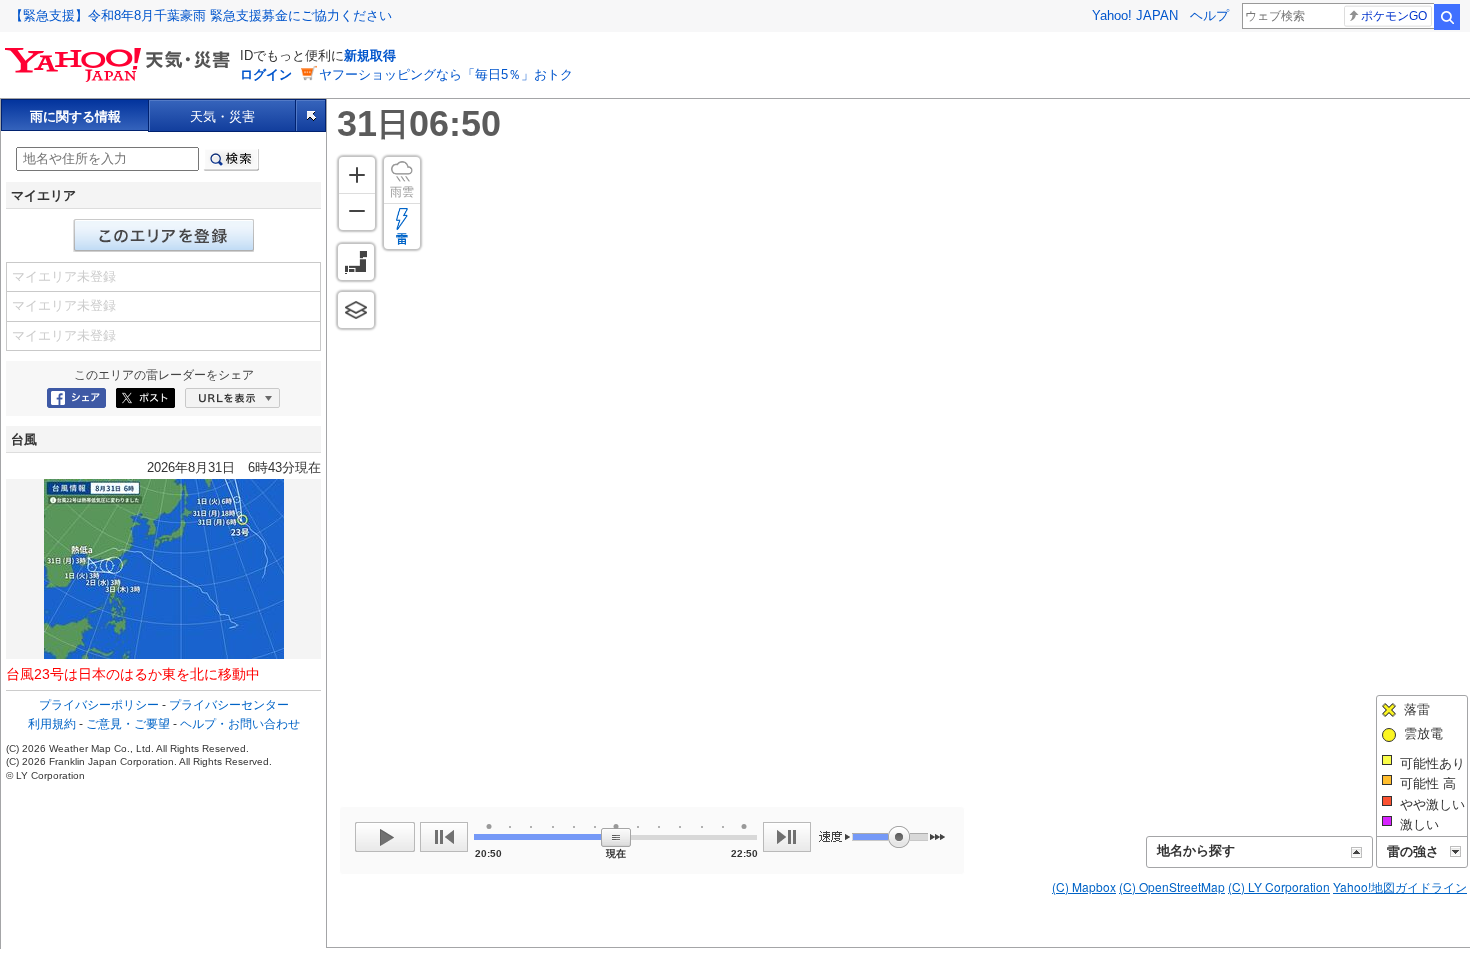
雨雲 (402, 192)
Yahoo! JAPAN (1135, 15)
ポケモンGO (1394, 16)
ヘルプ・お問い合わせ (240, 724)
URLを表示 (232, 398)
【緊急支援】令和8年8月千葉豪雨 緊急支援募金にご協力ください (201, 15)
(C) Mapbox (1084, 886)
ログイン (266, 74)
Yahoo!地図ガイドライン (1400, 886)
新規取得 (370, 55)
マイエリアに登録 (164, 235)
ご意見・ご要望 (128, 724)
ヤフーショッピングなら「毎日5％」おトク (446, 74)
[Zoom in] (357, 175)
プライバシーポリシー (99, 705)
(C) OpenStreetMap (1172, 886)
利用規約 (52, 724)
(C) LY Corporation (1279, 886)
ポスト (145, 398)
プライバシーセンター (229, 705)
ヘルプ (1209, 15)
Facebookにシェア (76, 398)
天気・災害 (222, 116)
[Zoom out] (357, 211)
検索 (1447, 17)
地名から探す (1196, 850)
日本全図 (356, 262)
